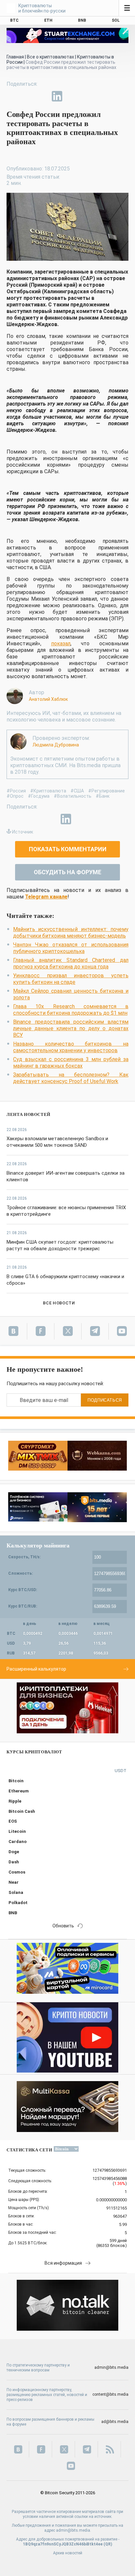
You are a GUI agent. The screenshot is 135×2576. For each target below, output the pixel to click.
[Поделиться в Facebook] (12, 96)
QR (108, 2544)
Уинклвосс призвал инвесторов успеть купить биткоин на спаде (71, 979)
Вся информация (63, 2263)
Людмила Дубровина (56, 745)
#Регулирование (106, 791)
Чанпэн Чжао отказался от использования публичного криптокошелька (71, 948)
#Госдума (39, 796)
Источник (23, 832)
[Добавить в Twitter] (27, 96)
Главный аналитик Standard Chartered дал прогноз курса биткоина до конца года (71, 963)
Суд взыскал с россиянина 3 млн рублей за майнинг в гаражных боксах (71, 1063)
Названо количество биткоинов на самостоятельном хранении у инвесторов (71, 1047)
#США (77, 791)
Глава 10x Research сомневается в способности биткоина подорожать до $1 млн (71, 1010)
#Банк (103, 796)
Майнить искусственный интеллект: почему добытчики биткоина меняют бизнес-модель (71, 933)
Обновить (63, 1926)
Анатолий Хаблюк (48, 699)
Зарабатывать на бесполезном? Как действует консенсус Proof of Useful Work (71, 1078)
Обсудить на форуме (67, 872)
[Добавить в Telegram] (42, 96)
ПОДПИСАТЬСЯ (105, 1400)
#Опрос (15, 796)
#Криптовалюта (48, 791)
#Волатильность (73, 796)
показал (61, 644)
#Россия (16, 791)
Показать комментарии (68, 849)
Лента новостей (29, 1114)
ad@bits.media (115, 2422)
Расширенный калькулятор (36, 1669)
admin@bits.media (111, 2367)
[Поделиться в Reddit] (87, 96)
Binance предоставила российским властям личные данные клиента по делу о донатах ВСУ (71, 1028)
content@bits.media (110, 2394)
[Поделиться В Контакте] (72, 96)
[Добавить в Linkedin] (57, 96)
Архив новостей (68, 2553)
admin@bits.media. (74, 2530)
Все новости (59, 1303)
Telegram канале (46, 897)
